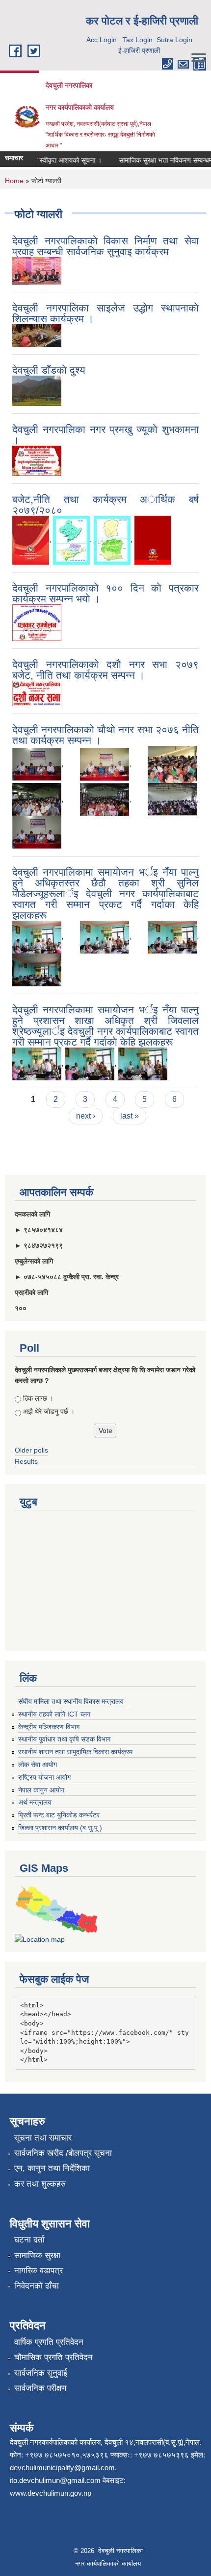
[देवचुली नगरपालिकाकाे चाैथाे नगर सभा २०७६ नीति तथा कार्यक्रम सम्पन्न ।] (37, 764)
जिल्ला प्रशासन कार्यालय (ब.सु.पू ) (60, 1828)
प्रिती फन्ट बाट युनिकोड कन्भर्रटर (59, 1815)
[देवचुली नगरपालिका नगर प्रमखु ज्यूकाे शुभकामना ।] (37, 460)
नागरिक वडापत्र (39, 2271)
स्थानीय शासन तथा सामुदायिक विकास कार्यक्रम (75, 1752)
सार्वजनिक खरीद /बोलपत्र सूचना (63, 2153)
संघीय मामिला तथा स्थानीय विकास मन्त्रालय (71, 1701)
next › (86, 1116)
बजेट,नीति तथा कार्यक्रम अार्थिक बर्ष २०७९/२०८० (105, 505)
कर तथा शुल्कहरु (40, 2184)
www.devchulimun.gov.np (51, 2493)
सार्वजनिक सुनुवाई (41, 2373)
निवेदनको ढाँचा (37, 2286)
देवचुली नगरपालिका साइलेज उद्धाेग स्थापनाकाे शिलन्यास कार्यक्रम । (105, 313)
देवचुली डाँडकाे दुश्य (49, 370)
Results (26, 1461)
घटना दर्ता (29, 2240)
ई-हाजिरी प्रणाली (139, 50)
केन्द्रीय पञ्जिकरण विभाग (49, 1727)
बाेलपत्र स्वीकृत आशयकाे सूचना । (50, 160)
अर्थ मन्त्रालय (35, 1802)
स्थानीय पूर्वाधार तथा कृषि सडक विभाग (64, 1739)
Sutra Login (174, 40)
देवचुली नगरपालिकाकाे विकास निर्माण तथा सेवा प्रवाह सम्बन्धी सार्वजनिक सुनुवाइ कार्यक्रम (105, 246)
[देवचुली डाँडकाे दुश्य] (37, 390)
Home (14, 181)
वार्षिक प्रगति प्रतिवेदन (49, 2342)
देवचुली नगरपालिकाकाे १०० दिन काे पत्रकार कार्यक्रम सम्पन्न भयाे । (105, 593)
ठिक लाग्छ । (38, 1398)
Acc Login (102, 40)
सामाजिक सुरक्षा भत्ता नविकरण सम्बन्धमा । (160, 160)
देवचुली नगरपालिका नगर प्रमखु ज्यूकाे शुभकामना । (105, 435)
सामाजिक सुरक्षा (37, 2255)
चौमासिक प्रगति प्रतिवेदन (53, 2357)
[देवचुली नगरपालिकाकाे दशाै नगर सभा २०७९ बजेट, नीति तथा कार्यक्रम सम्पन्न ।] (37, 693)
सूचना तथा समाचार (43, 2138)
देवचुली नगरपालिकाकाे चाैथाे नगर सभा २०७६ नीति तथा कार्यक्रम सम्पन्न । (105, 735)
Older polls (31, 1450)
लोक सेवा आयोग (38, 1765)
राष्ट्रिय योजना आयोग (44, 1777)
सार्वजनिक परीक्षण (40, 2388)
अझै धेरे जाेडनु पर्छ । (49, 1411)
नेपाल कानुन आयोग (41, 1790)
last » (130, 1116)
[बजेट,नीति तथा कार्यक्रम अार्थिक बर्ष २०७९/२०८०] (31, 539)
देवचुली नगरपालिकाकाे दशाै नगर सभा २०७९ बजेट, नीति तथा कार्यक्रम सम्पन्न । (105, 670)
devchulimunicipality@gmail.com (62, 2468)
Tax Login (138, 40)
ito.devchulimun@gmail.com (55, 2480)
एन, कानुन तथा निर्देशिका (52, 2168)
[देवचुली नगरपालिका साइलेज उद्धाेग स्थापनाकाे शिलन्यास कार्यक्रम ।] (37, 335)
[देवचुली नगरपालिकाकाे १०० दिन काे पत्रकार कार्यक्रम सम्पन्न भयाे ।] (37, 622)
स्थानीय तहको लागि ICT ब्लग (54, 1714)
